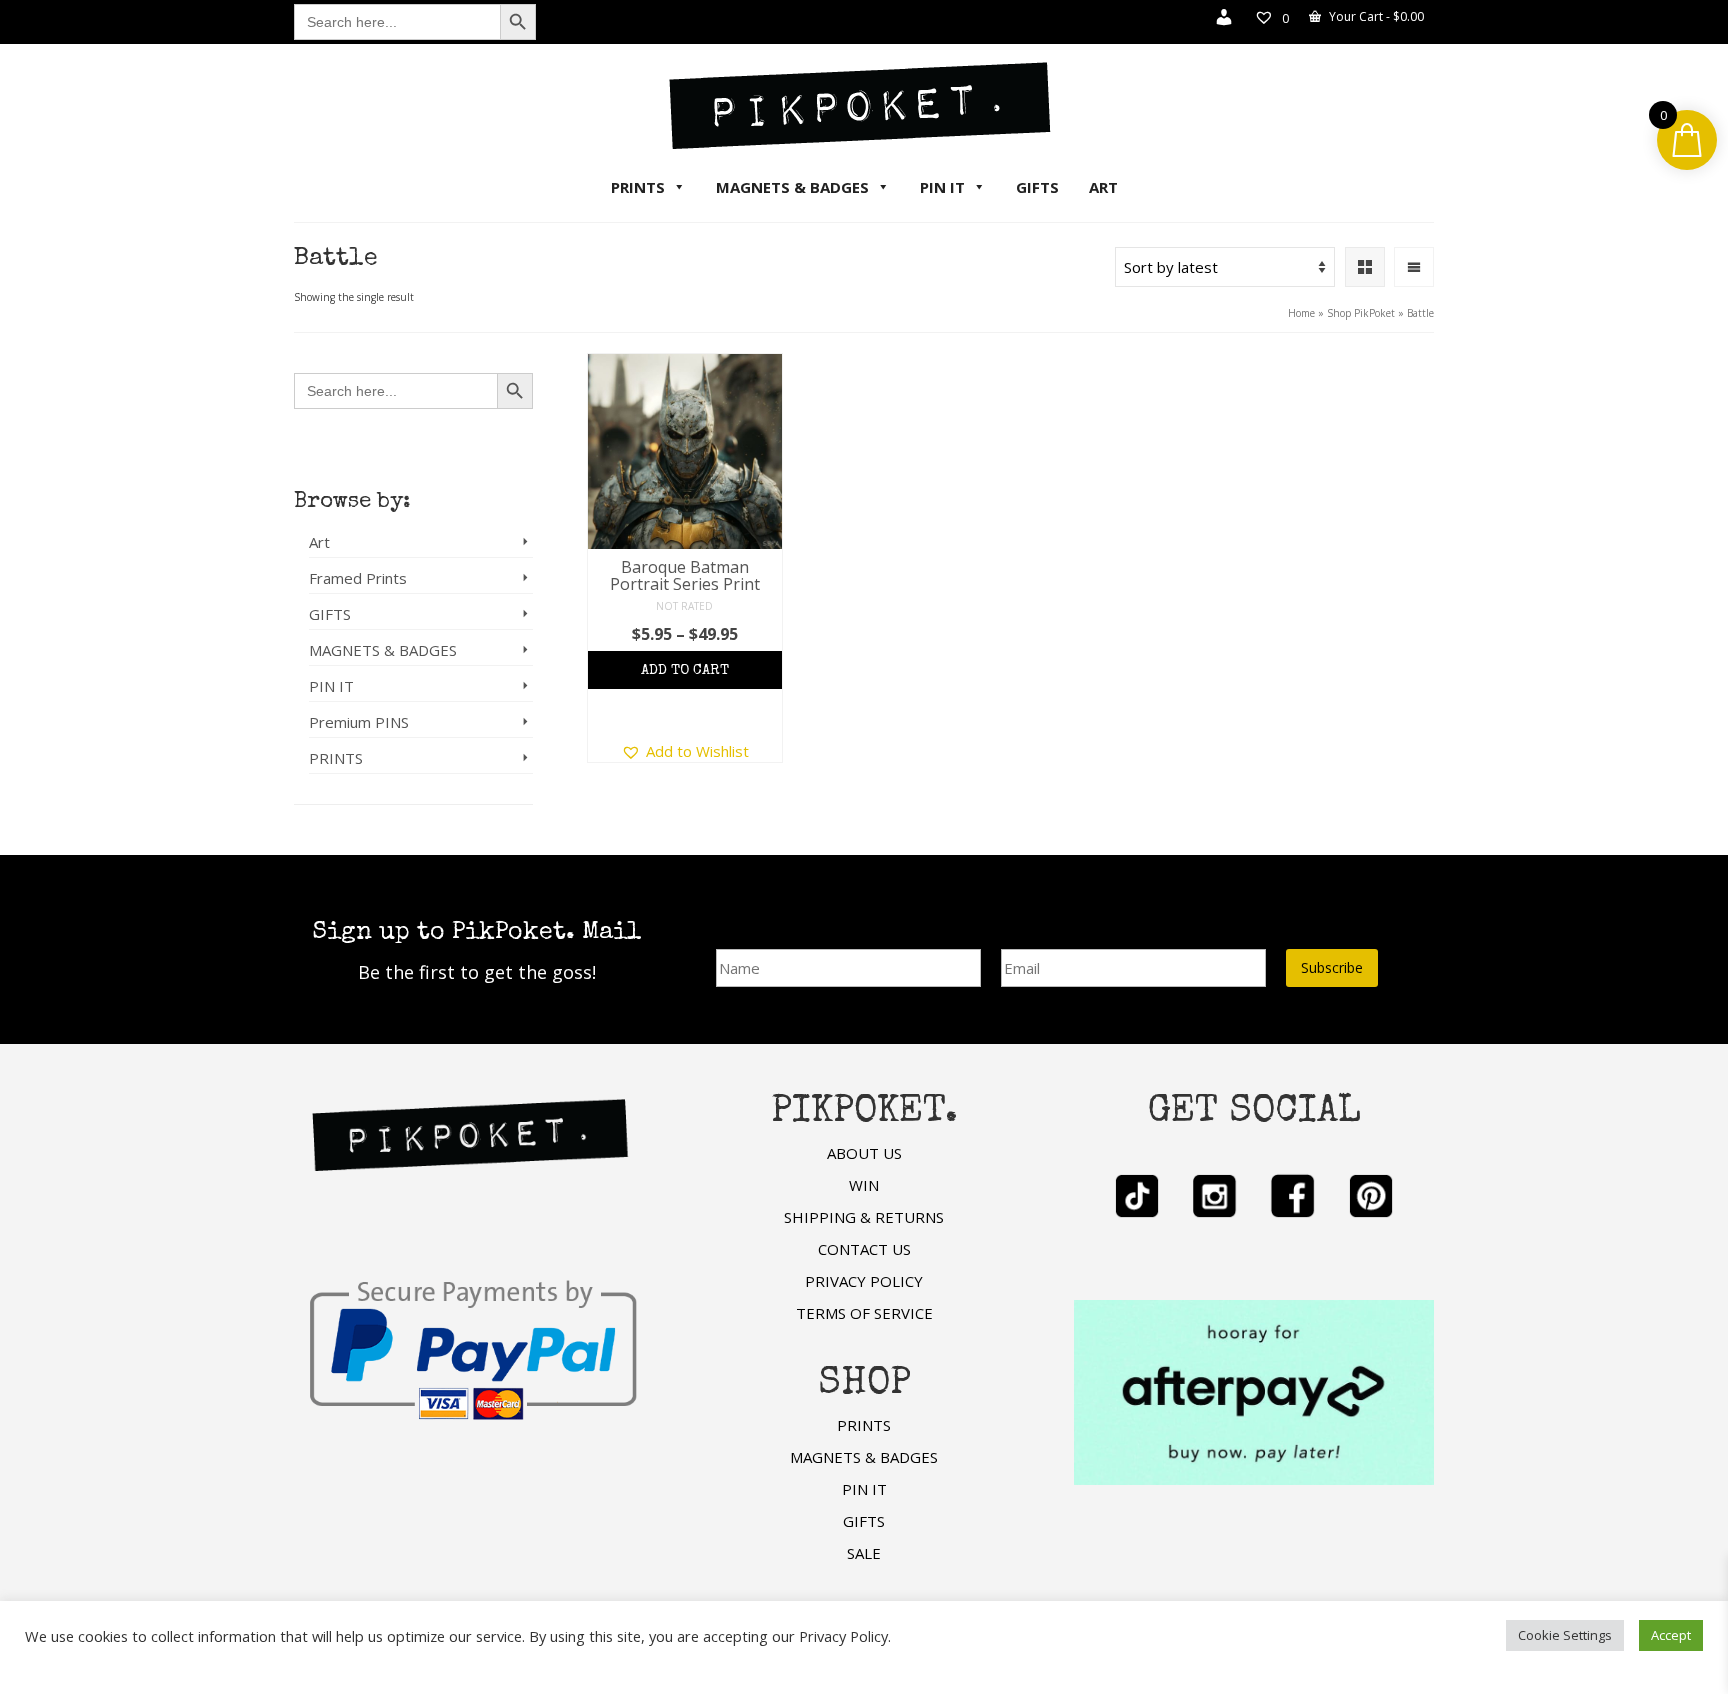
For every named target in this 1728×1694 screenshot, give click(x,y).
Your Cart (1375, 16)
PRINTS (638, 187)
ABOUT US (864, 1153)
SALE (864, 1553)
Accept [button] (1671, 1635)
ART (1103, 187)
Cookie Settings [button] (1565, 1635)
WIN (864, 1185)
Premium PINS (359, 722)
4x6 (681, 677)
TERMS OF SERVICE (864, 1313)
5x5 (605, 677)
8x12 (761, 677)
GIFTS (1037, 187)
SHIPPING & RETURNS (864, 1217)
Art (319, 542)
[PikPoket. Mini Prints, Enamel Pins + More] (864, 105)
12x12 (684, 714)
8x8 (643, 677)
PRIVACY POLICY (864, 1281)
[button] (685, 751)
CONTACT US (864, 1249)
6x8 (719, 677)
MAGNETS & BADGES (792, 187)
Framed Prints (358, 578)
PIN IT (942, 187)
